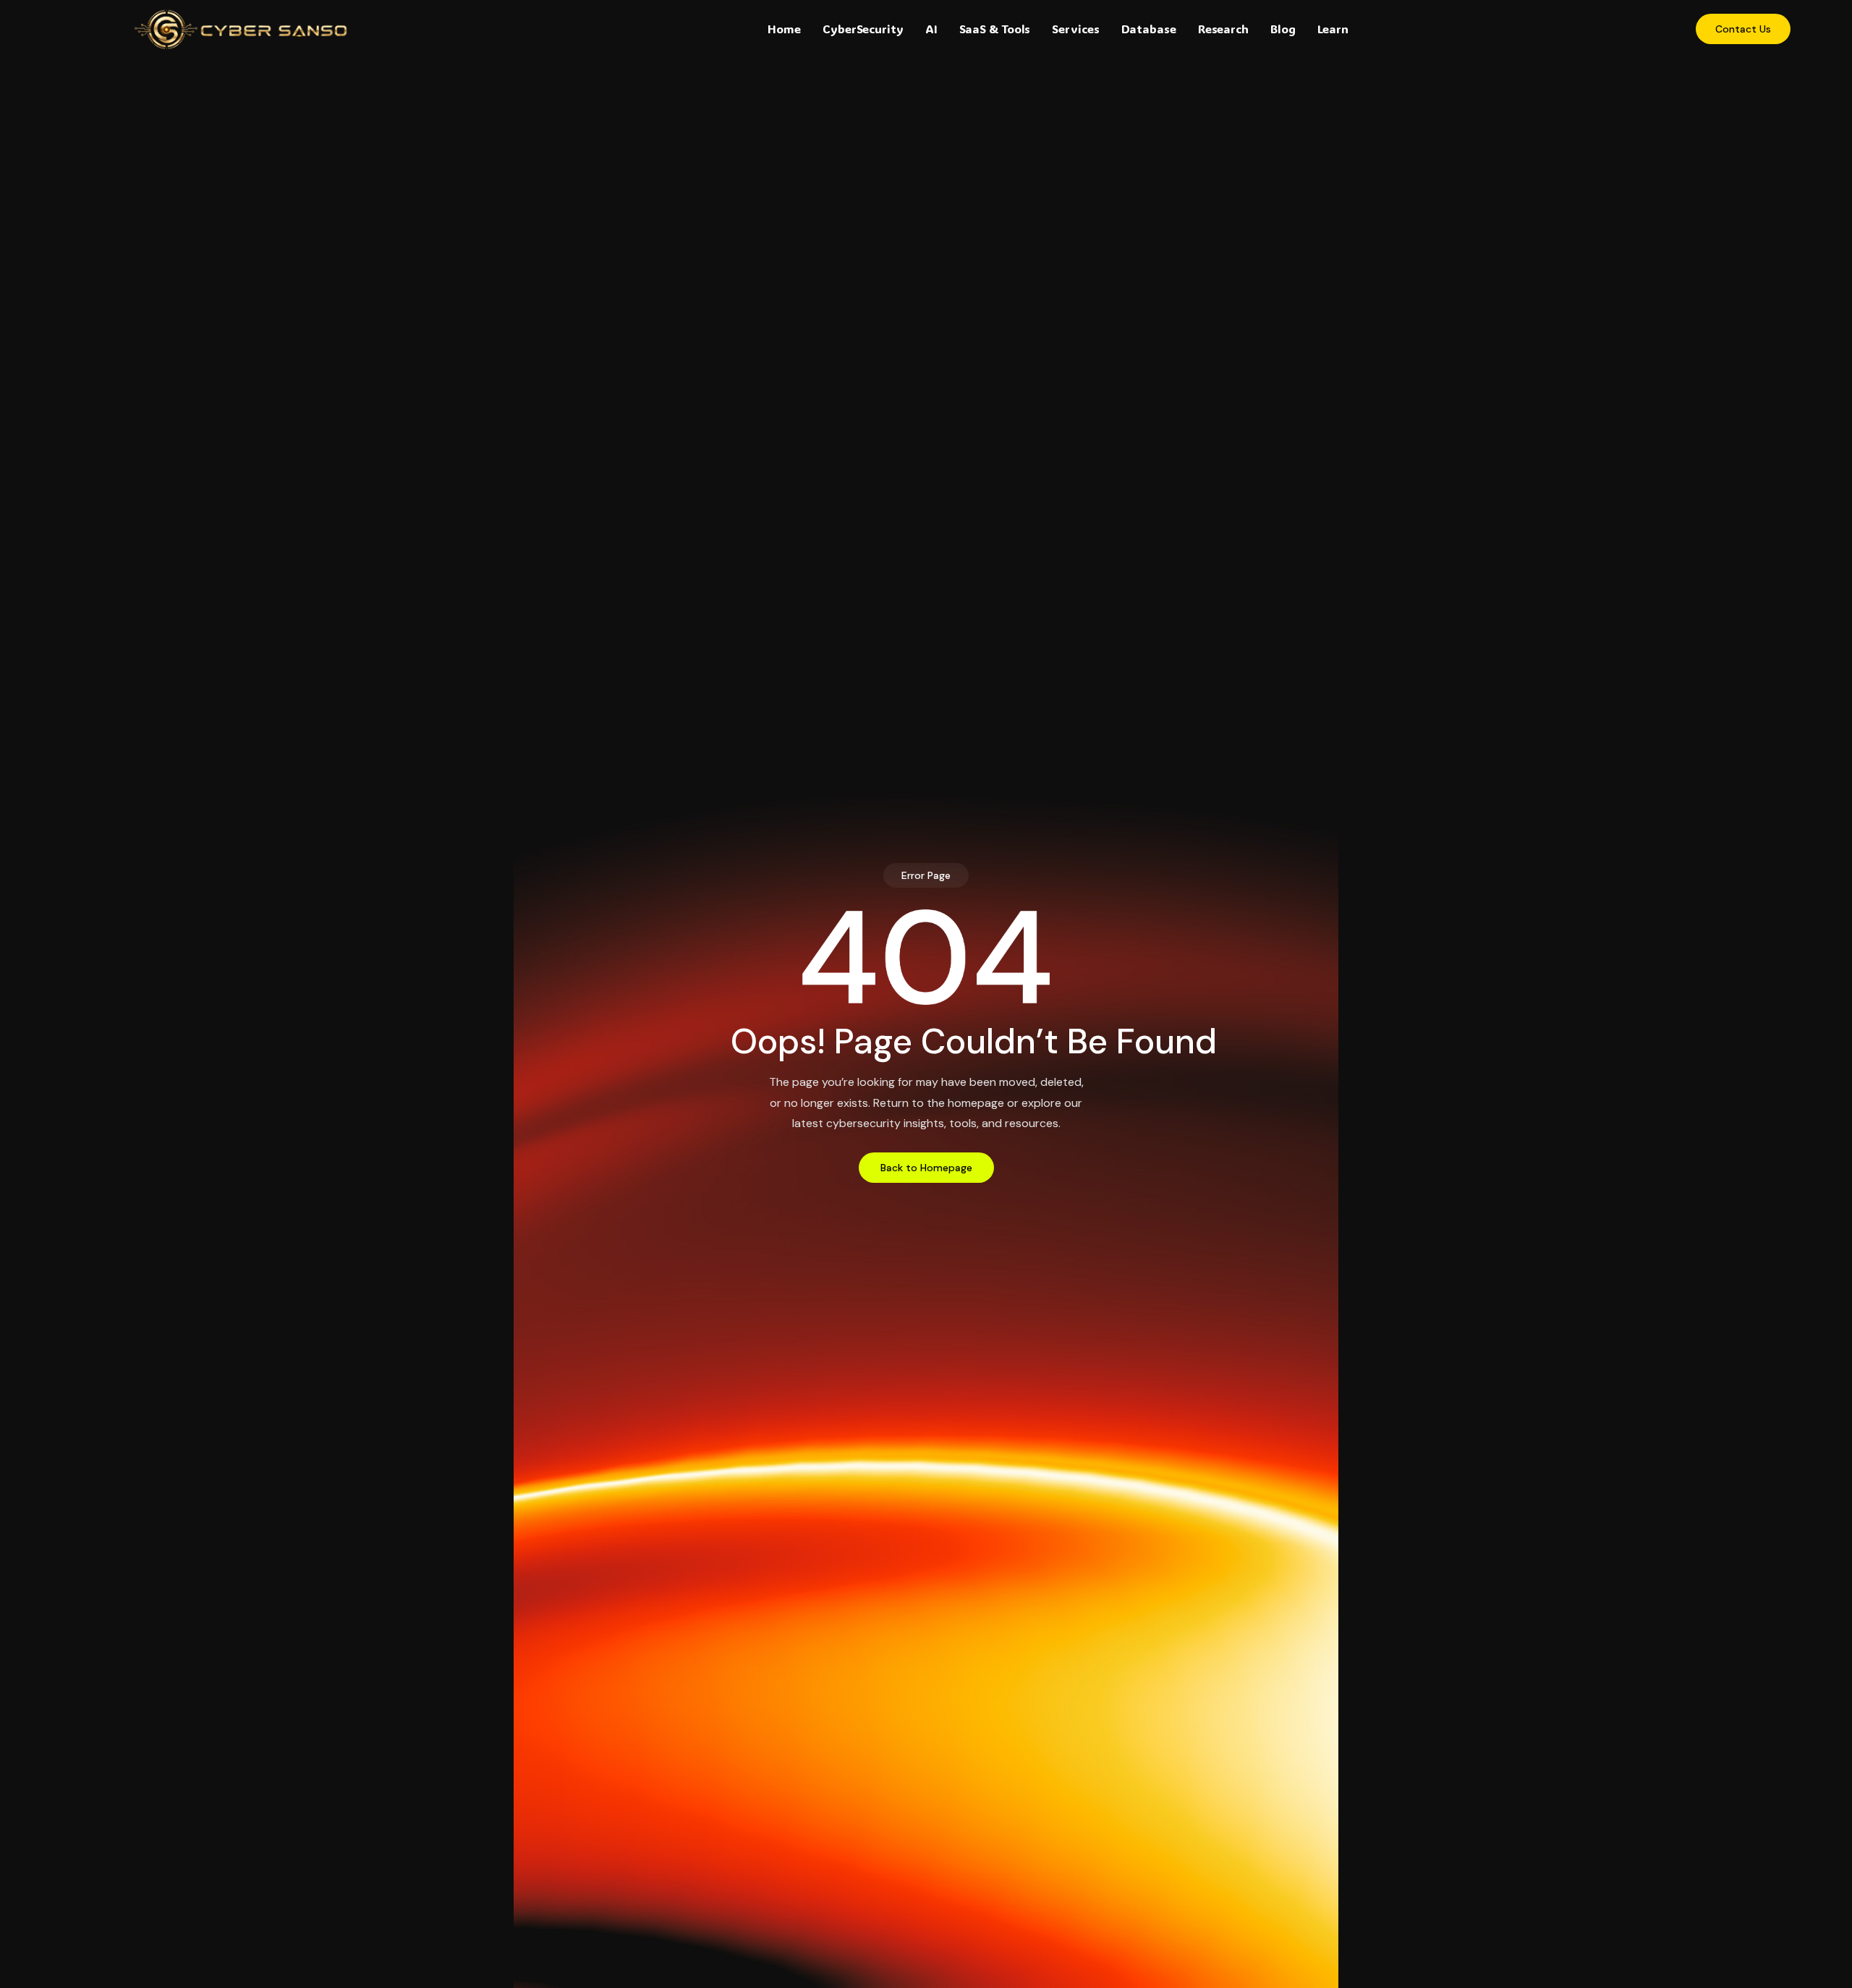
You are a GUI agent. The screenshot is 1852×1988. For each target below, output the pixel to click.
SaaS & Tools (995, 29)
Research (1223, 29)
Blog (1283, 29)
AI (931, 29)
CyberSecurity (863, 29)
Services (1075, 29)
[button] (926, 875)
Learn (1333, 29)
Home (784, 29)
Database (1149, 29)
